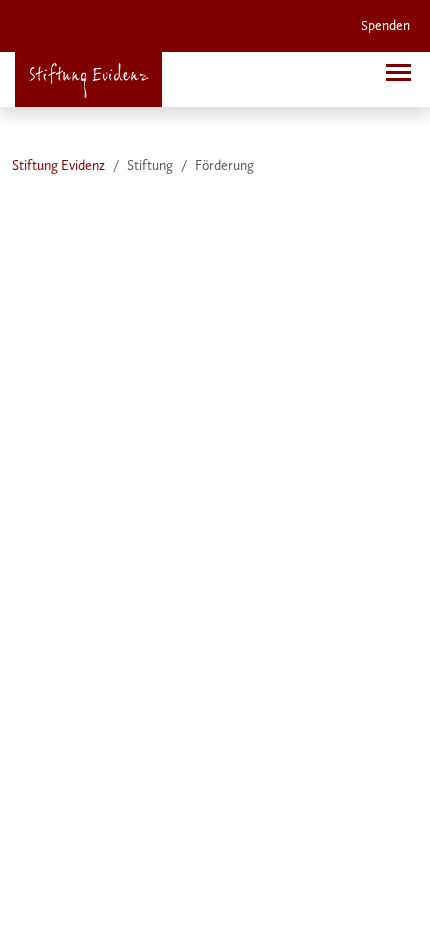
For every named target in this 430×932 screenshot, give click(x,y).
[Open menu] (398, 72)
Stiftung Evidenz (58, 165)
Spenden (385, 25)
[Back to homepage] (88, 79)
